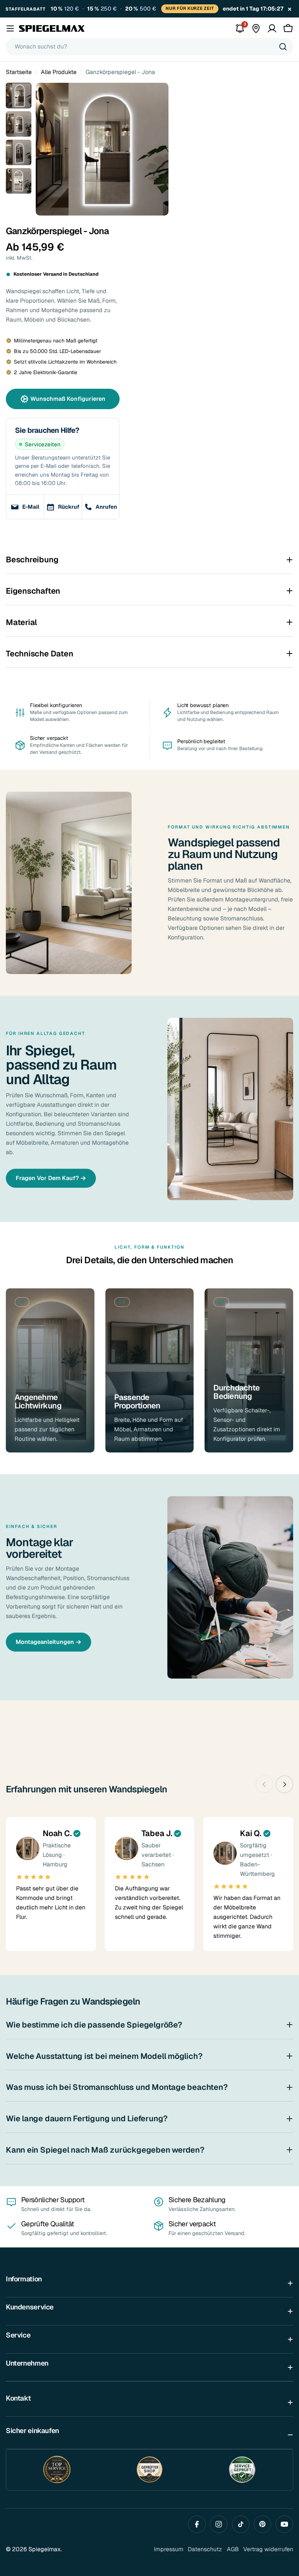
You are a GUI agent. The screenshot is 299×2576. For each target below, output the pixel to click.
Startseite (19, 82)
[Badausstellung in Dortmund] (256, 38)
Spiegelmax (44, 2559)
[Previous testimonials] (264, 1794)
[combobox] (149, 57)
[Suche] (283, 57)
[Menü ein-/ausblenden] (10, 38)
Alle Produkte (59, 82)
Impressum (169, 2559)
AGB (233, 2559)
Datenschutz (205, 2559)
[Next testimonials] (284, 1794)
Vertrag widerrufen (268, 2559)
